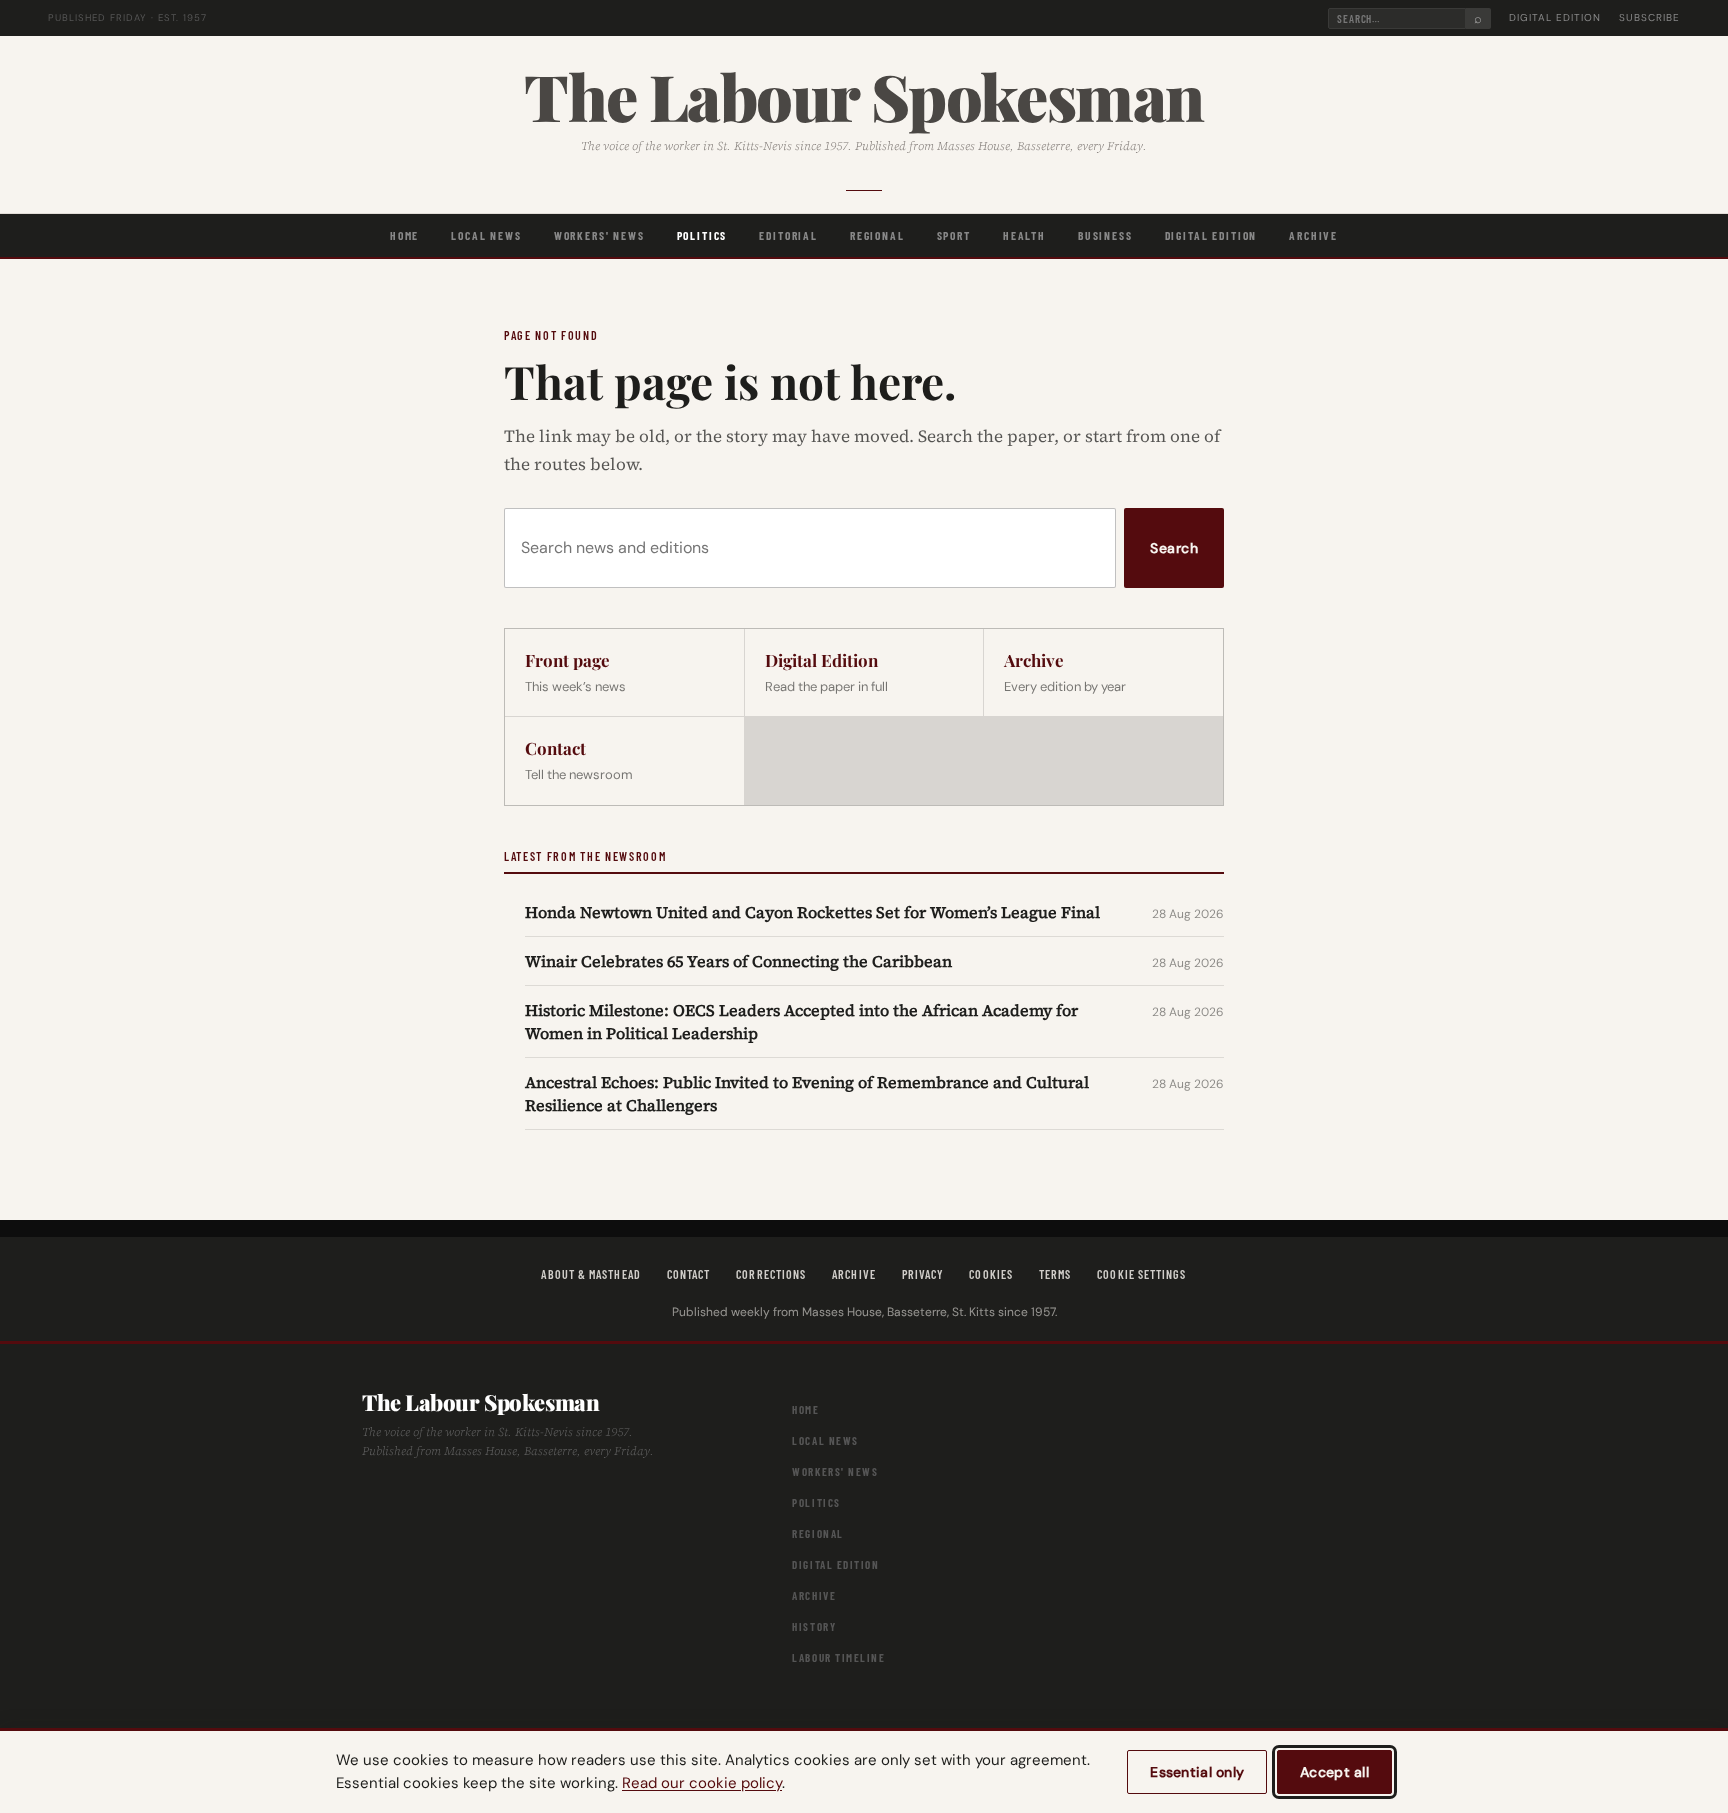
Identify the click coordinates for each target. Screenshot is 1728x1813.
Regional (877, 235)
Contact (689, 1274)
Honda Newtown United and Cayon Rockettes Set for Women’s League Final (812, 912)
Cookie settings (1141, 1274)
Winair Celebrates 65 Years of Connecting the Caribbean (738, 961)
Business (1105, 235)
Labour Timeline (838, 1657)
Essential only (1197, 1772)
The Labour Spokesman (863, 96)
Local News (486, 235)
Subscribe (1649, 17)
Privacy (923, 1274)
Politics (702, 235)
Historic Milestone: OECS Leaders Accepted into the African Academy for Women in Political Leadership (801, 1021)
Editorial (788, 235)
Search (1174, 548)
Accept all (1334, 1772)
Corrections (771, 1274)
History (814, 1626)
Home (404, 235)
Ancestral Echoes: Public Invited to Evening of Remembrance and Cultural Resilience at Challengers (807, 1093)
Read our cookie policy (702, 1783)
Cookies (991, 1274)
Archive (1313, 235)
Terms (1055, 1274)
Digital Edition (1555, 17)
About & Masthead (590, 1274)
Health (1024, 235)
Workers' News (599, 235)
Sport (954, 235)
